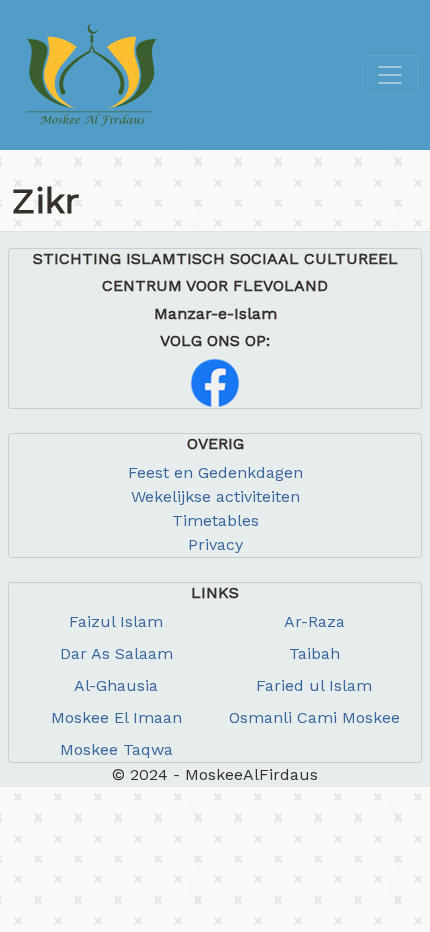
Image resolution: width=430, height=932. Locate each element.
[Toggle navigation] (390, 75)
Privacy (215, 544)
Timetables (215, 520)
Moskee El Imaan (116, 717)
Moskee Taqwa (116, 749)
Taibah (314, 653)
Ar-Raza (314, 621)
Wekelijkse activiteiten (215, 496)
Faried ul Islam (314, 685)
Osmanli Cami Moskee (314, 717)
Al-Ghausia (116, 685)
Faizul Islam (116, 621)
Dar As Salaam (116, 653)
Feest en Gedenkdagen (215, 472)
